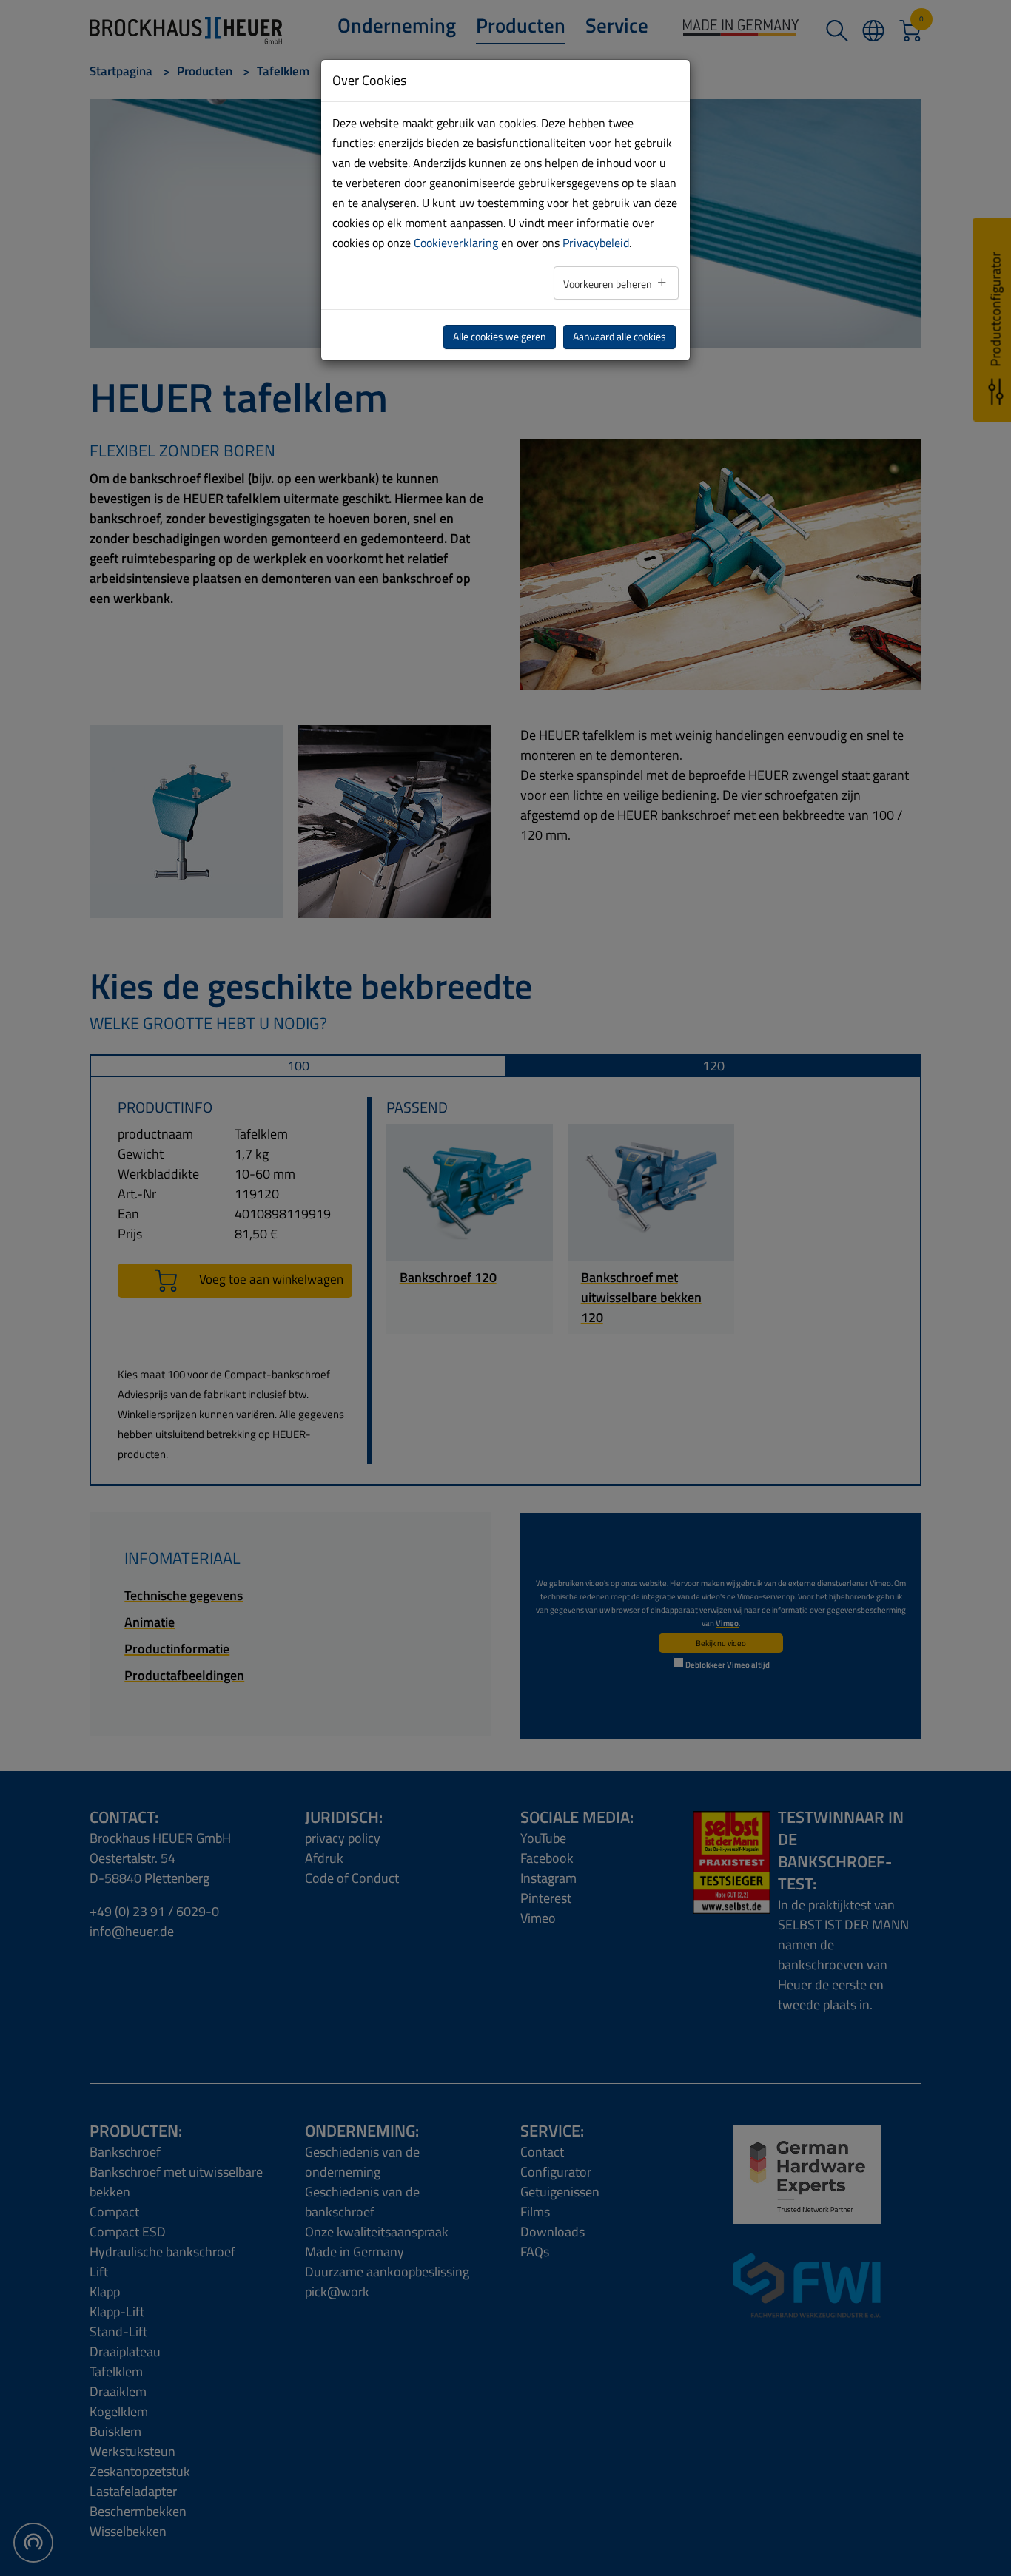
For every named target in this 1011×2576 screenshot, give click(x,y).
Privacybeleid (596, 243)
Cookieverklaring (456, 243)
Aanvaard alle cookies (619, 337)
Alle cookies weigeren (500, 337)
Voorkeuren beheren (609, 284)
